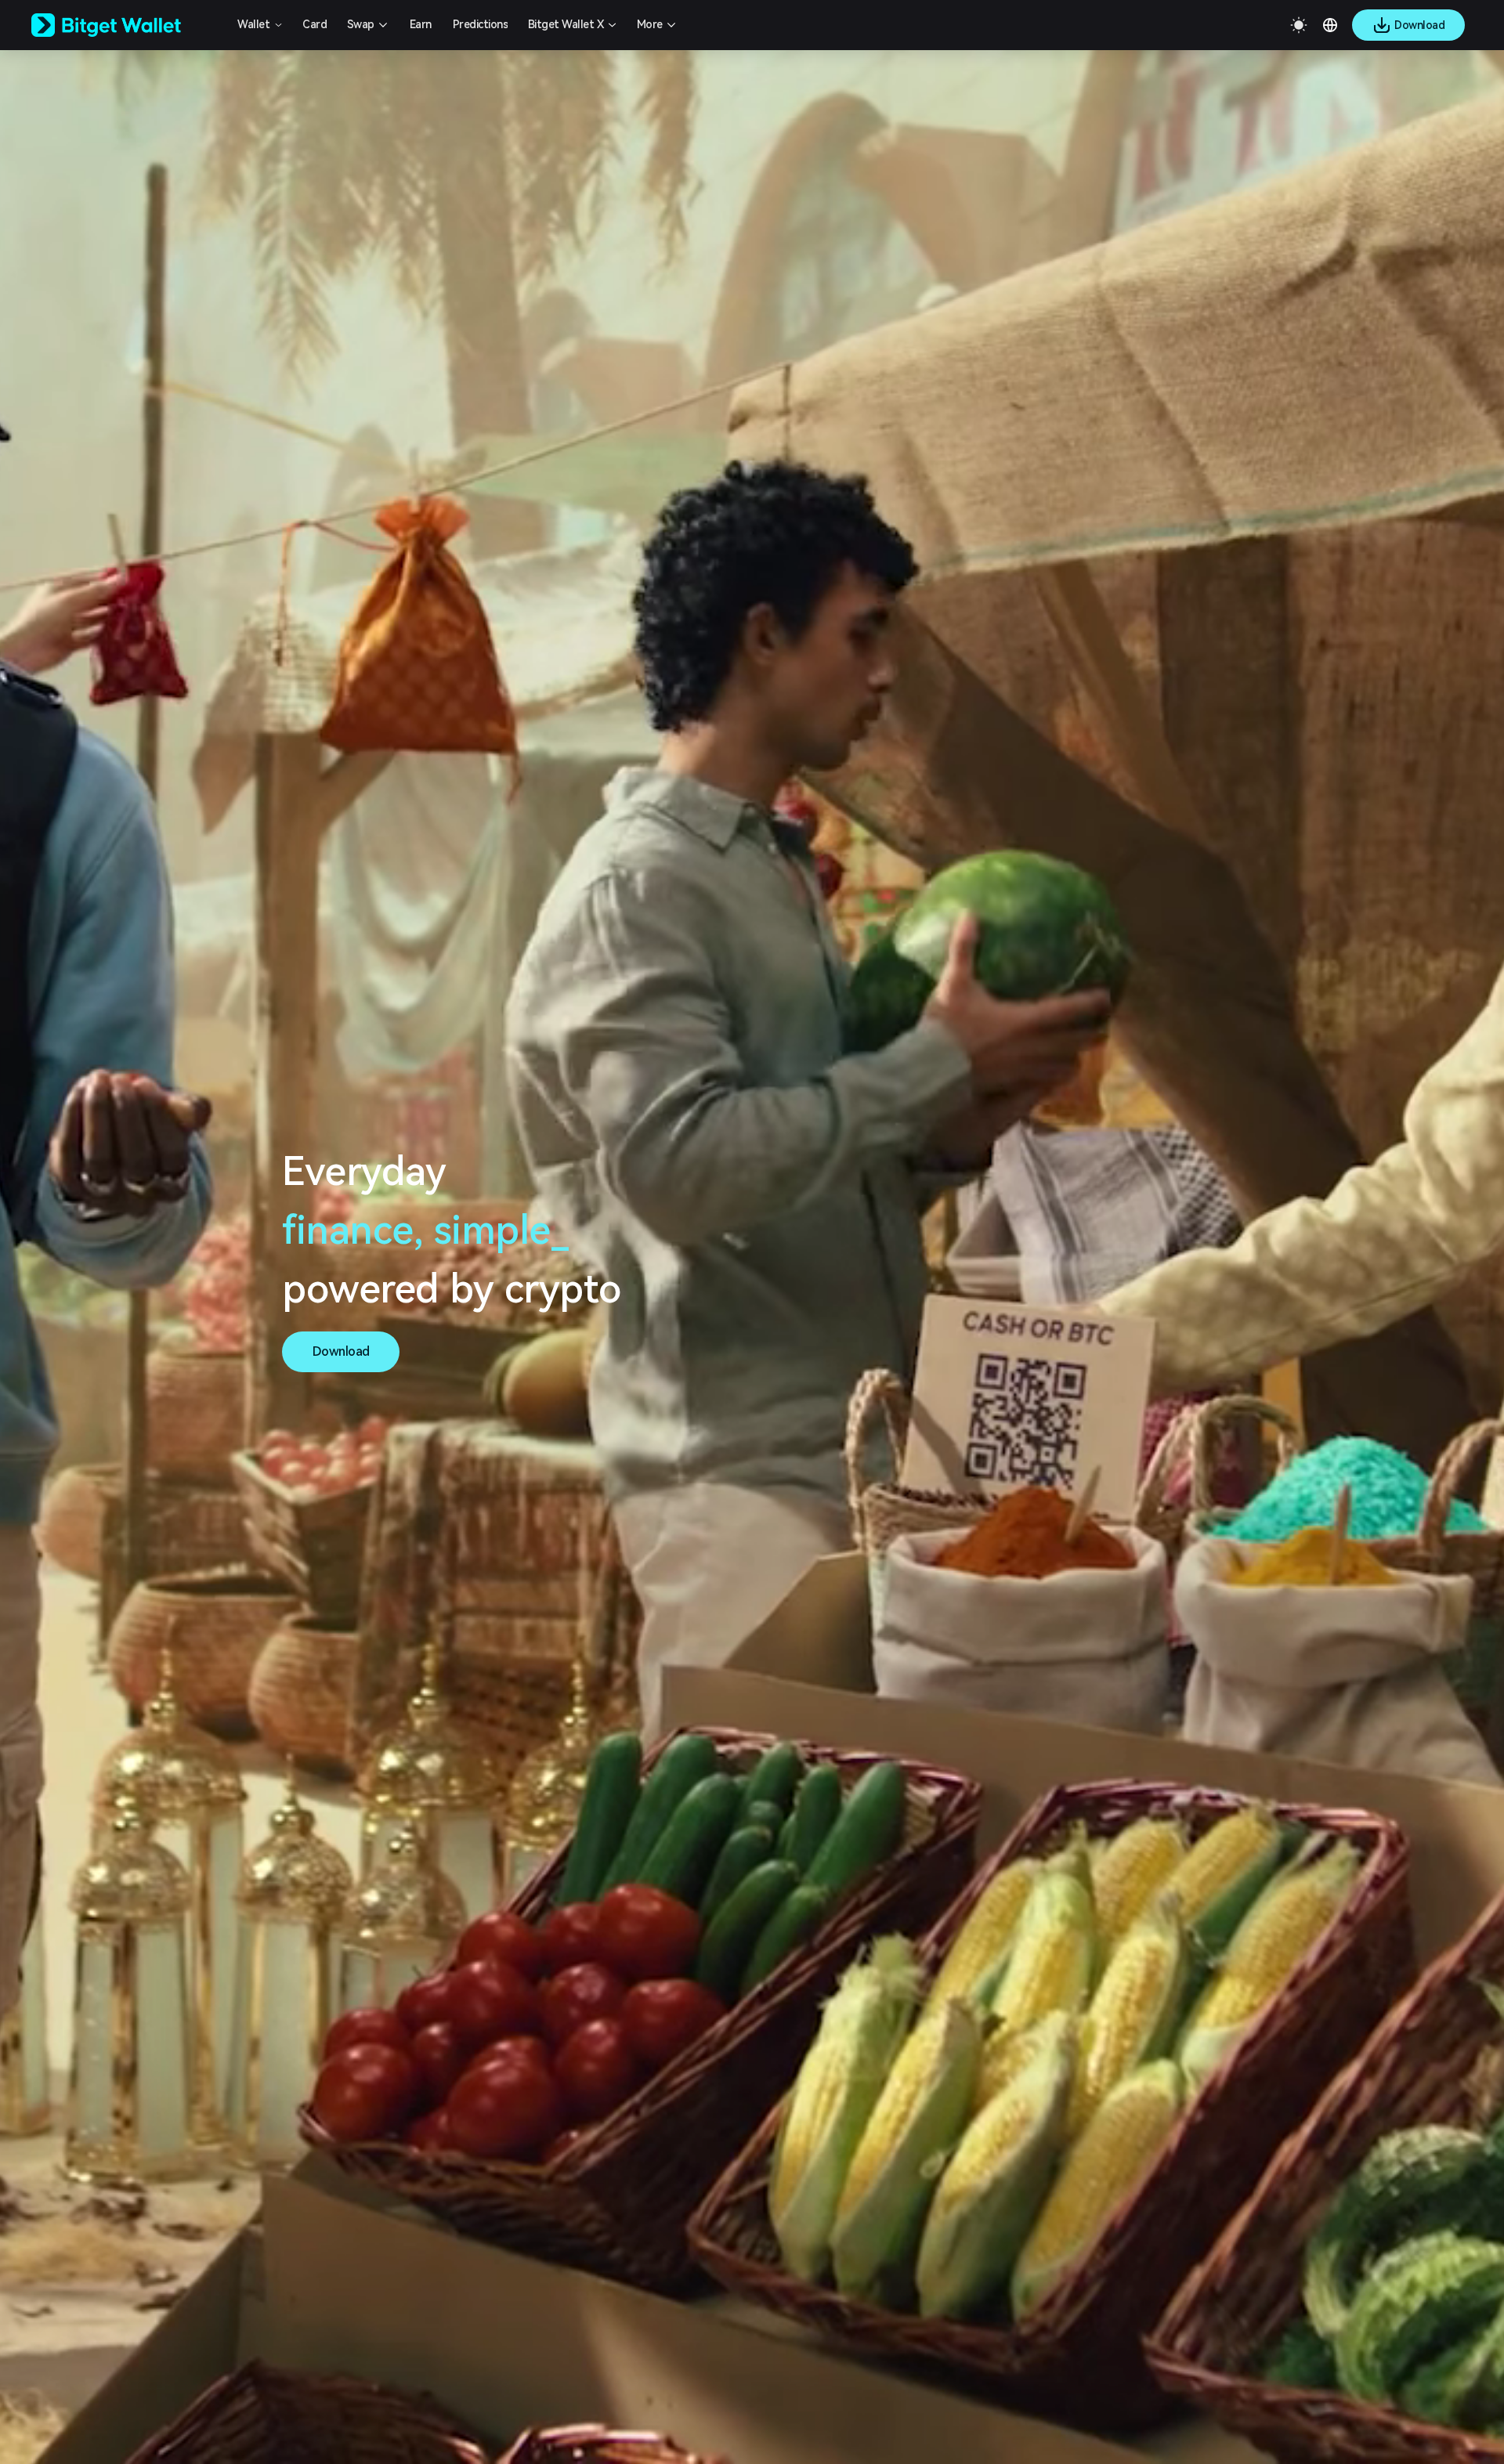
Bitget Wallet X (566, 24)
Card (315, 24)
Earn (421, 24)
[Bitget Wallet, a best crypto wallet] (126, 25)
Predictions (481, 24)
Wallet (253, 24)
